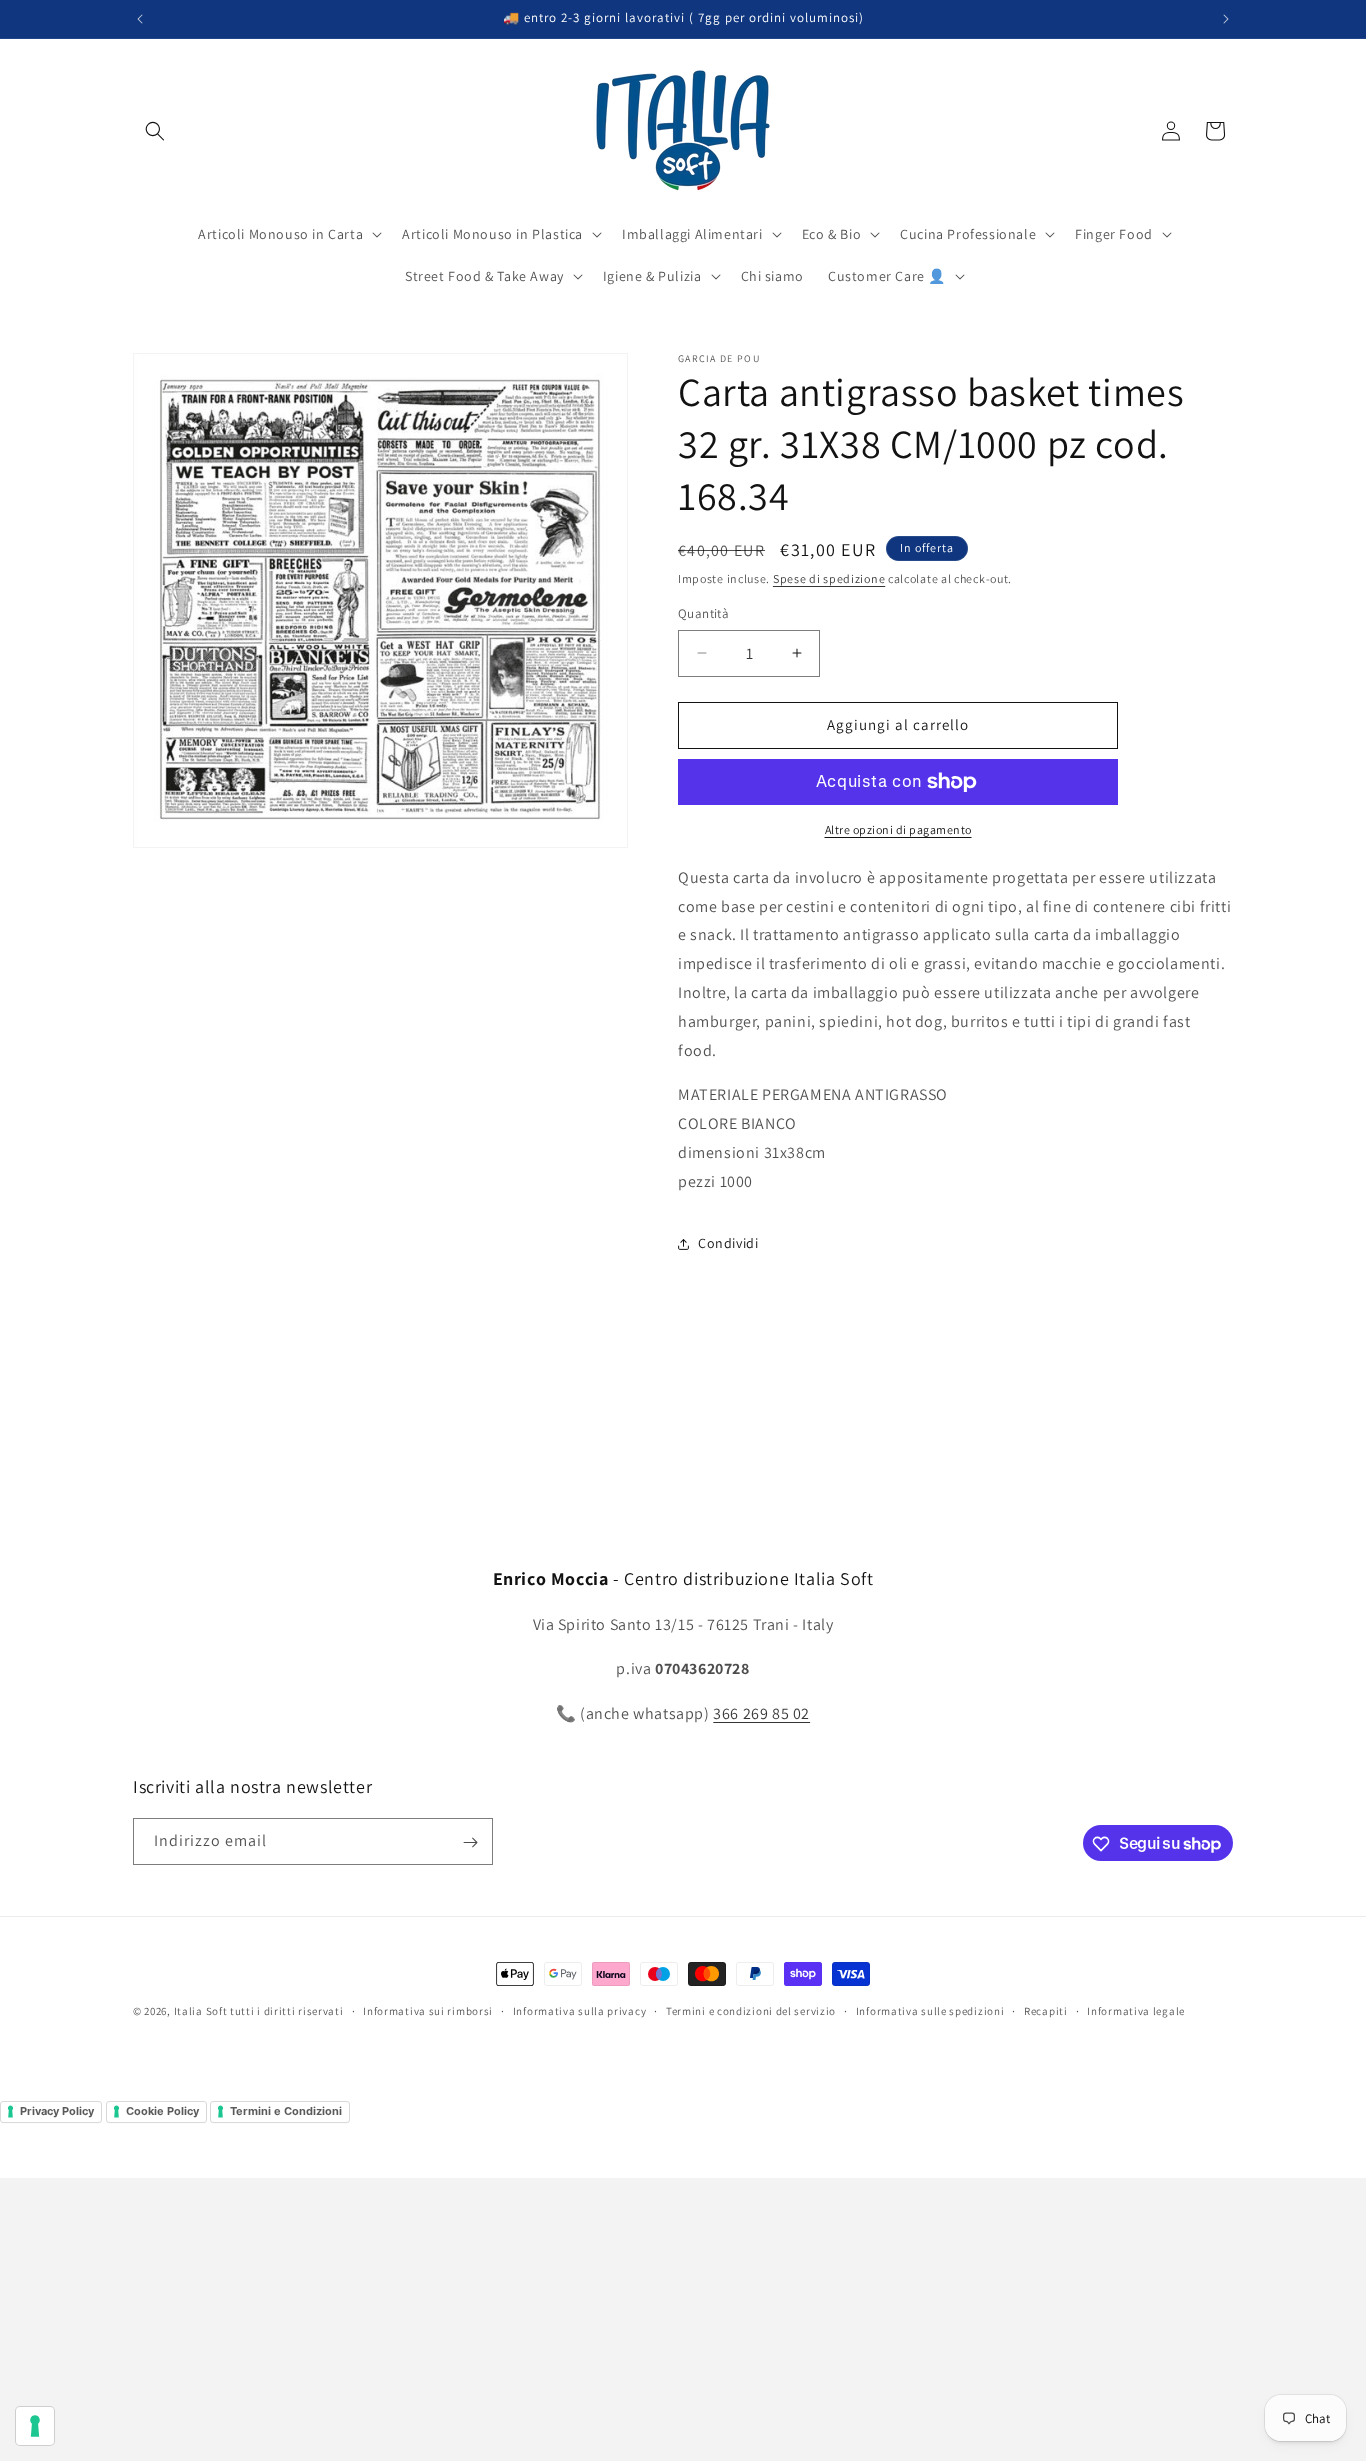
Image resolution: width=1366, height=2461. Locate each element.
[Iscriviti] (470, 1842)
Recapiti (1046, 2010)
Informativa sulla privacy (580, 2010)
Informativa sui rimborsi (428, 2010)
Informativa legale (1136, 2010)
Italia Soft (201, 2011)
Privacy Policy (57, 2111)
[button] (155, 131)
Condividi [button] (728, 1243)
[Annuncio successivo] (1226, 19)
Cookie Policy (162, 2111)
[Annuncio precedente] (140, 19)
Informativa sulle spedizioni (930, 2010)
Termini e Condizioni (286, 2111)
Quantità (703, 613)
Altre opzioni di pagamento (898, 829)
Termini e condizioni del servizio (751, 2010)
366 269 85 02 (761, 1713)
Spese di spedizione (829, 578)
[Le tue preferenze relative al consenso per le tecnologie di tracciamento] (35, 2426)
